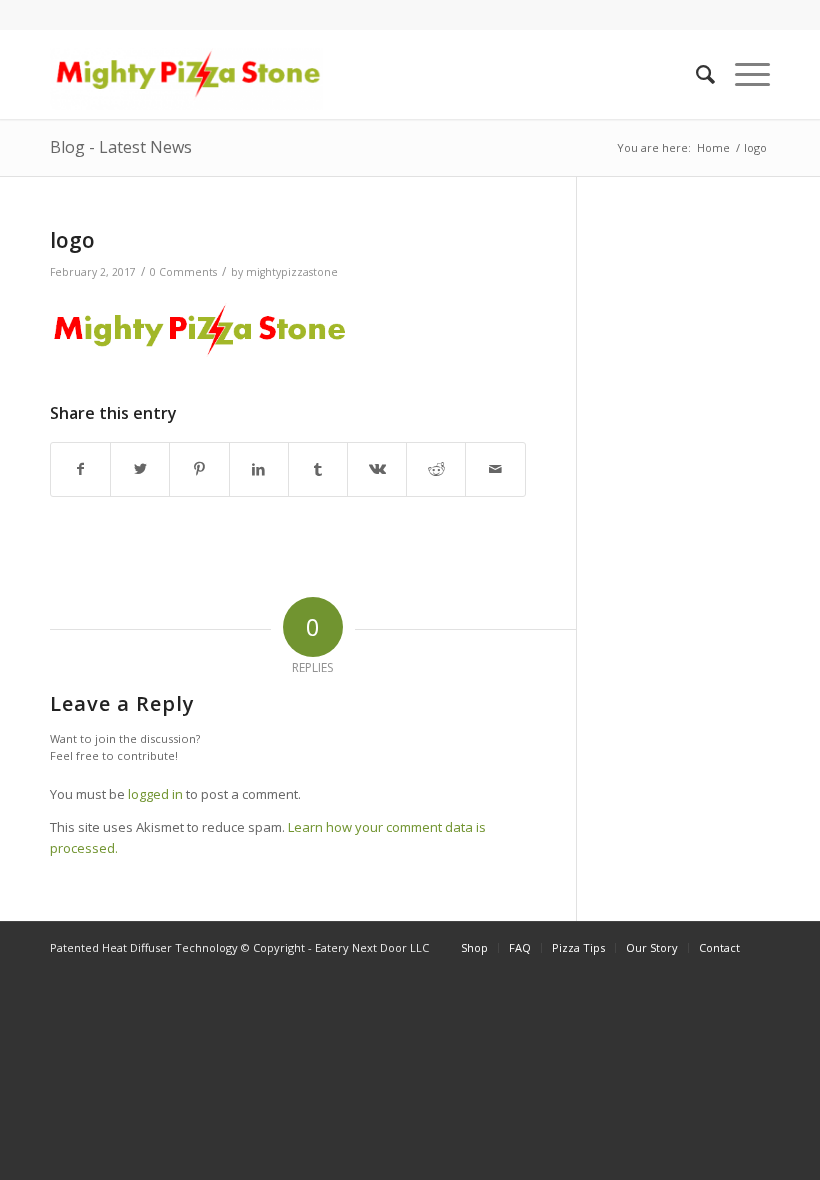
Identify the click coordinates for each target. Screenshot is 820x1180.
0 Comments (183, 272)
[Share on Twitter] (140, 469)
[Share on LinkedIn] (259, 469)
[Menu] (742, 74)
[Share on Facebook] (80, 469)
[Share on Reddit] (436, 469)
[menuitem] (695, 74)
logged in (155, 794)
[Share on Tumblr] (318, 469)
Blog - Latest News (121, 147)
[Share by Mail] (495, 469)
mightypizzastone (292, 272)
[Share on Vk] (377, 469)
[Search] (695, 74)
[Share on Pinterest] (199, 469)
